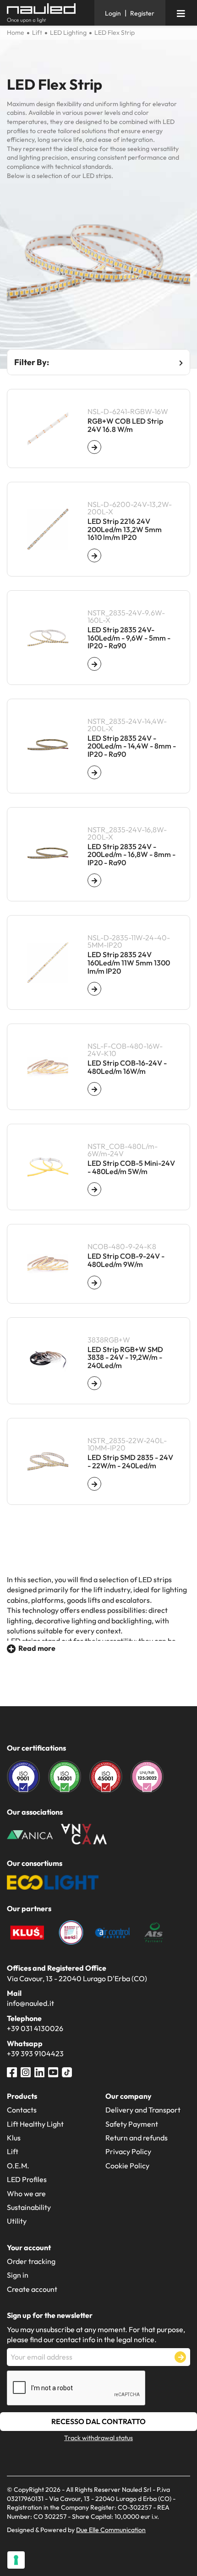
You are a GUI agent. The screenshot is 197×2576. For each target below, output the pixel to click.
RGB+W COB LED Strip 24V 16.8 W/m (125, 425)
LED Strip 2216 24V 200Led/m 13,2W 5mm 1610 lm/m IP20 (125, 530)
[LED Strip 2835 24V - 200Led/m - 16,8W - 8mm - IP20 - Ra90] (94, 880)
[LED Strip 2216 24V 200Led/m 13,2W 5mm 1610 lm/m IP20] (94, 555)
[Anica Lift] (30, 1834)
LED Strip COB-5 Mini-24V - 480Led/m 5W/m (131, 1167)
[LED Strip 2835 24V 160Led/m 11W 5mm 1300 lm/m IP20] (94, 989)
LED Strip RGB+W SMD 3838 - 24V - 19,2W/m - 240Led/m (125, 1358)
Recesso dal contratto (98, 2421)
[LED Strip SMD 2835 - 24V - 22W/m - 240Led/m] (94, 1484)
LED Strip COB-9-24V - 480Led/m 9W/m (126, 1260)
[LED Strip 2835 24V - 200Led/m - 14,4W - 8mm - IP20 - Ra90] (94, 772)
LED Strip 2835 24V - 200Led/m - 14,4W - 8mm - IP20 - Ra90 (132, 746)
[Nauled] (47, 13)
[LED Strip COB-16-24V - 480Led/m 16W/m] (94, 1089)
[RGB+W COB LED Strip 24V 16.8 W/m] (94, 447)
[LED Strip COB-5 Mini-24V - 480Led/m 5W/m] (94, 1189)
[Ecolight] (53, 1881)
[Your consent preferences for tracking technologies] (16, 2560)
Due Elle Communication (111, 2530)
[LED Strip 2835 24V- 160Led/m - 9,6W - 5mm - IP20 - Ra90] (94, 664)
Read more (37, 1648)
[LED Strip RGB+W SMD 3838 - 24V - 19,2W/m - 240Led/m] (94, 1383)
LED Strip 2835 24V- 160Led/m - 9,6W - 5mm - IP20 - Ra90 (129, 638)
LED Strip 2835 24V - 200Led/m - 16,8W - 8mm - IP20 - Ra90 (131, 855)
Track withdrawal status (98, 2438)
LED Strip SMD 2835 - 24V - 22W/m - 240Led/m (130, 1462)
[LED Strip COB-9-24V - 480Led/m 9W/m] (94, 1283)
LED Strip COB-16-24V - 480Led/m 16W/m (127, 1067)
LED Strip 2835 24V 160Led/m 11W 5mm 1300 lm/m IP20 (129, 963)
